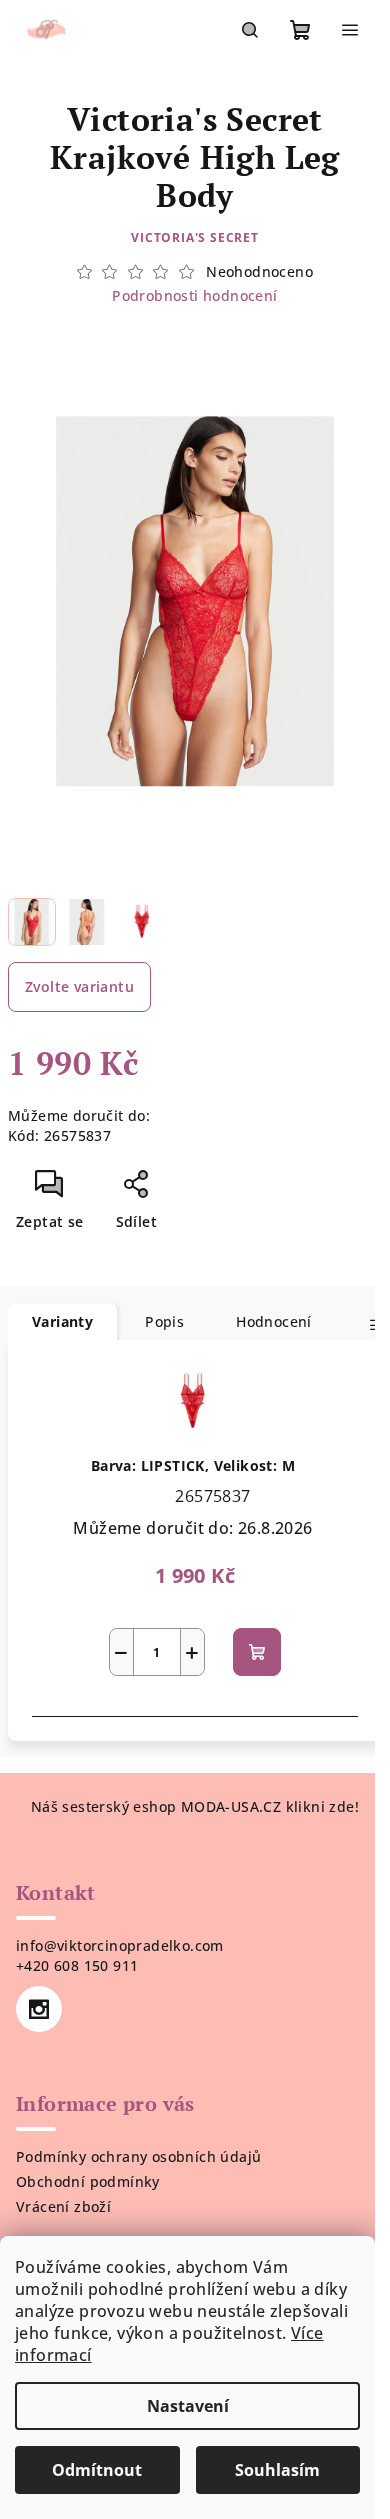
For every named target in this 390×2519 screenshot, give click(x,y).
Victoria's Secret (195, 237)
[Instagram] (39, 2009)
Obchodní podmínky (88, 2181)
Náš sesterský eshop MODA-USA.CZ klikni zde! (195, 1806)
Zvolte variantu (79, 986)
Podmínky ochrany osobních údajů (138, 2156)
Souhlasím (277, 2470)
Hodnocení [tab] (274, 1321)
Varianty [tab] (62, 1321)
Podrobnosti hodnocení (194, 295)
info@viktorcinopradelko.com (120, 1945)
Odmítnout (97, 2470)
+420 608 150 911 (77, 1965)
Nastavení (188, 2406)
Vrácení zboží (63, 2206)
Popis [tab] (164, 1321)
